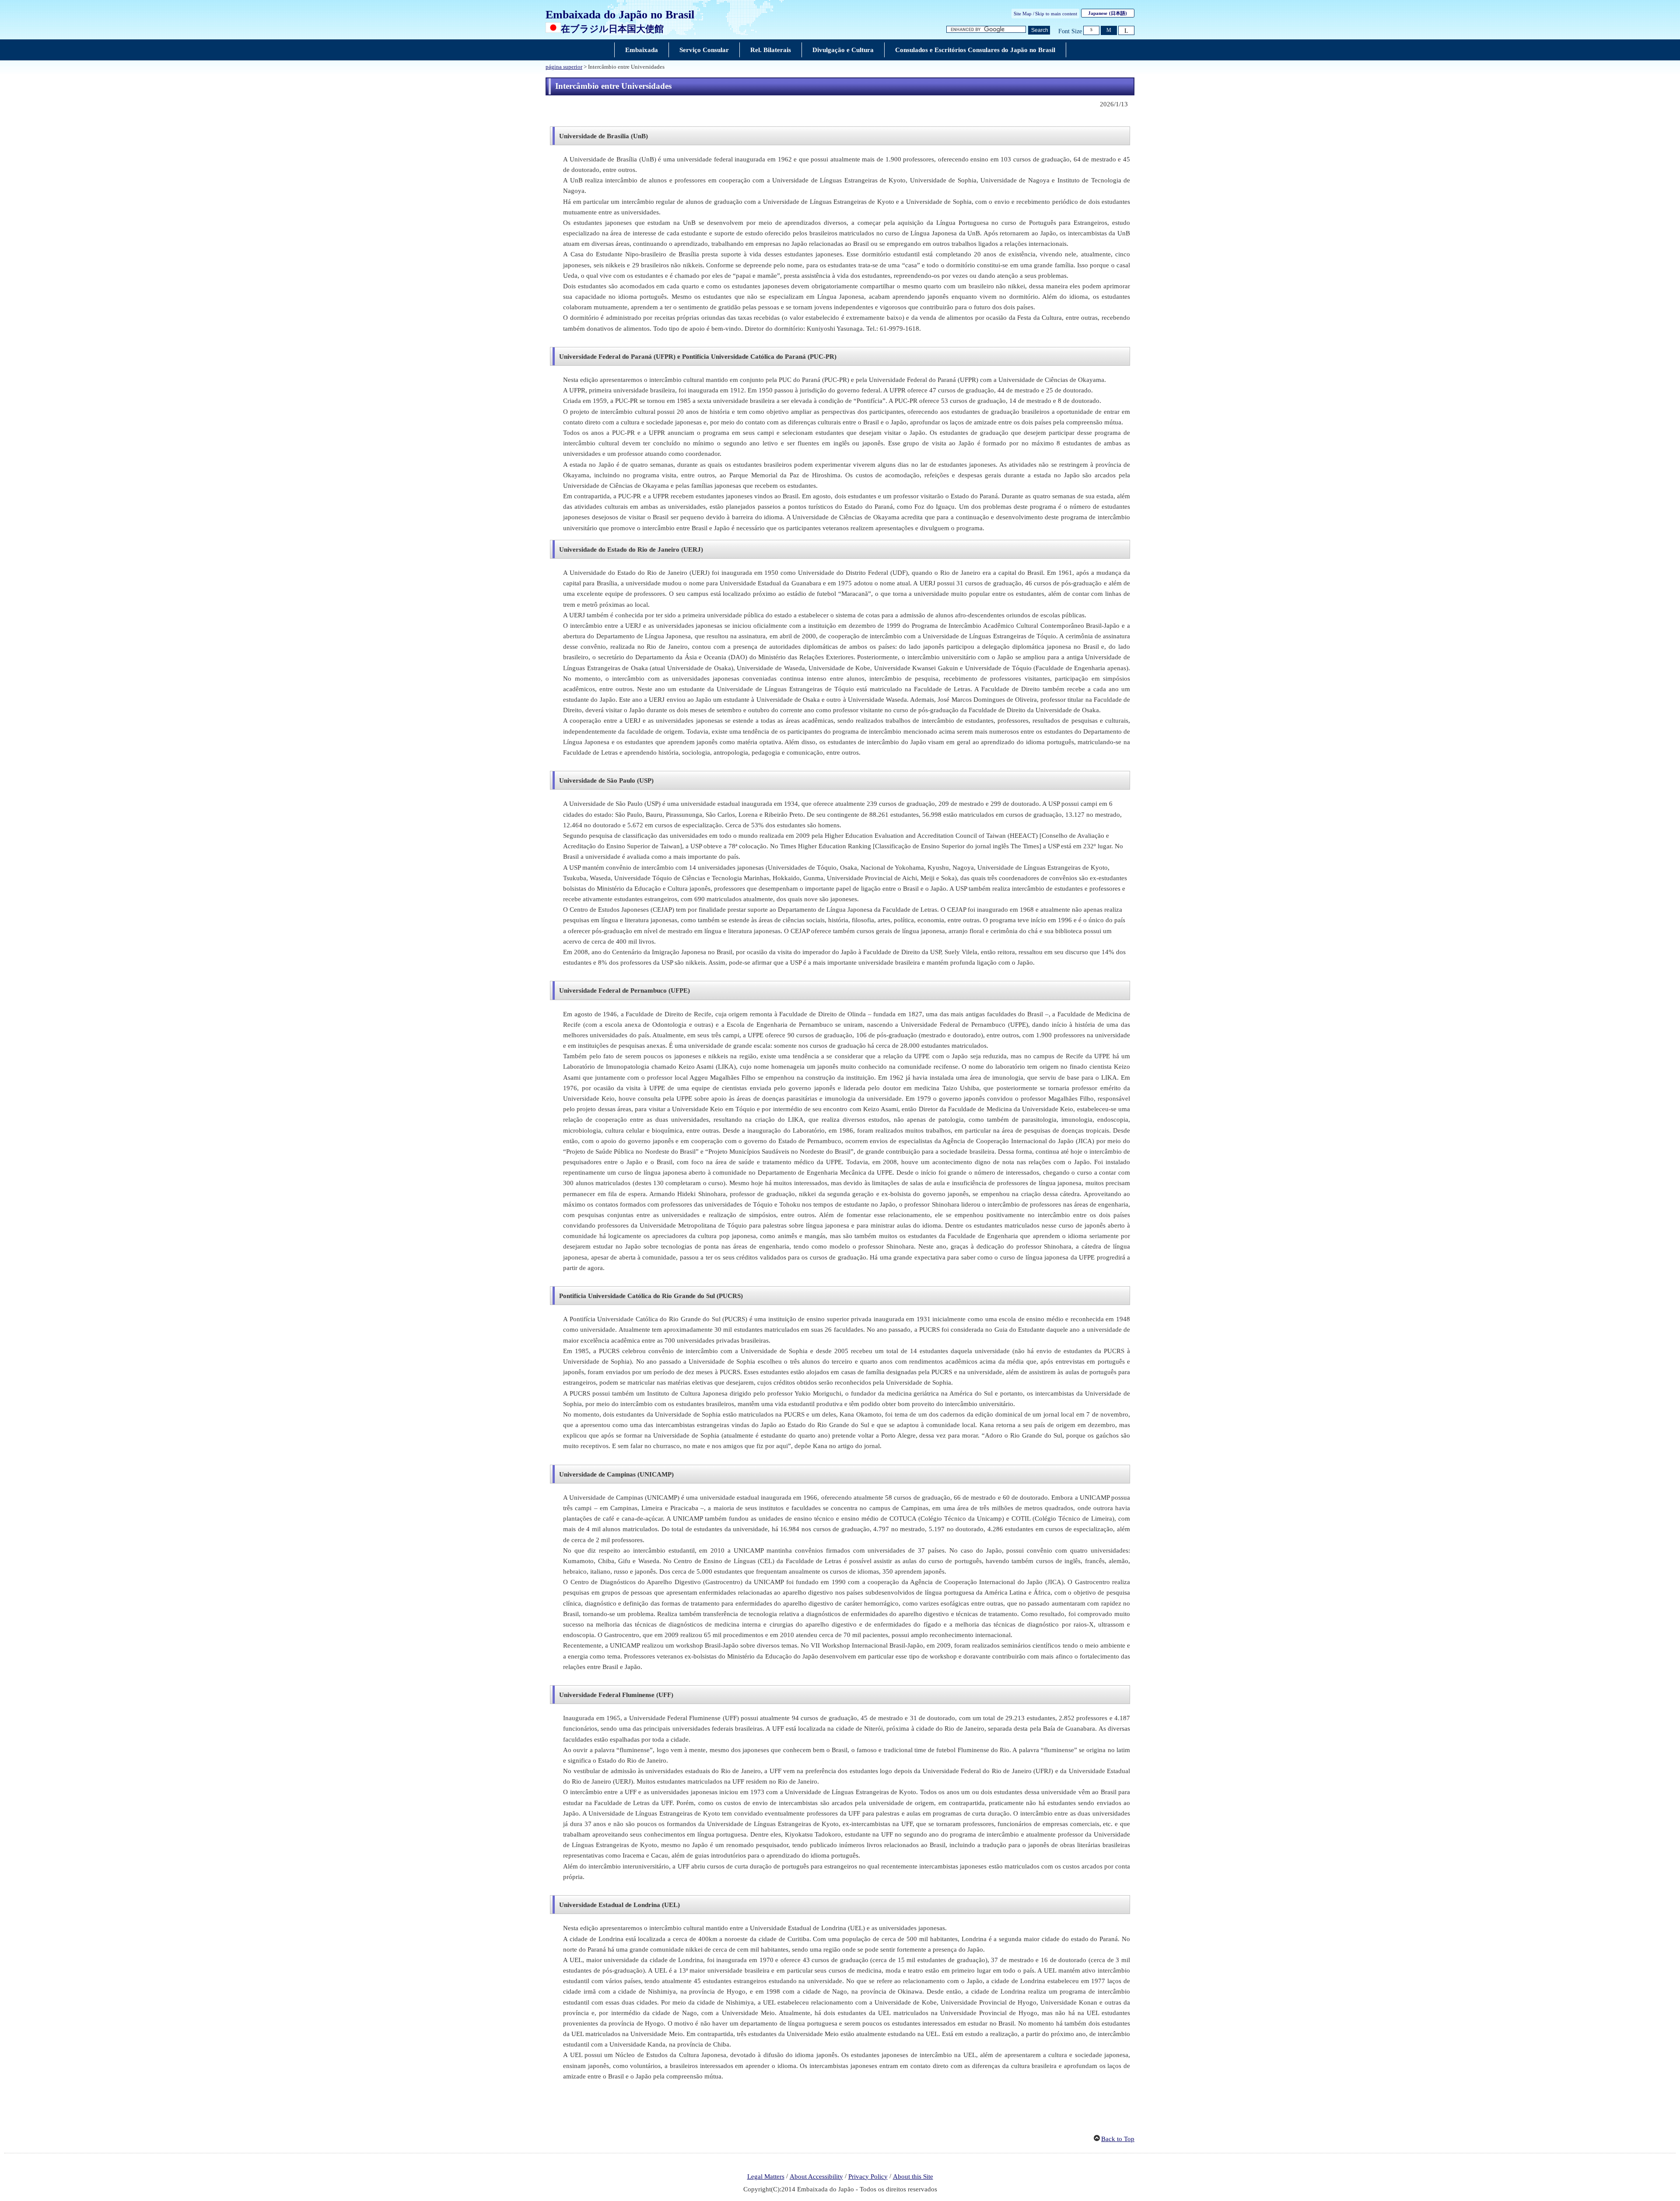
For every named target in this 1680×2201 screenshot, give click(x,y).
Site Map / (1024, 14)
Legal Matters (766, 2177)
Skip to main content (1056, 14)
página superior (564, 67)
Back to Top (1118, 2139)
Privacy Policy (868, 2177)
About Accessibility (816, 2177)
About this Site (913, 2177)
